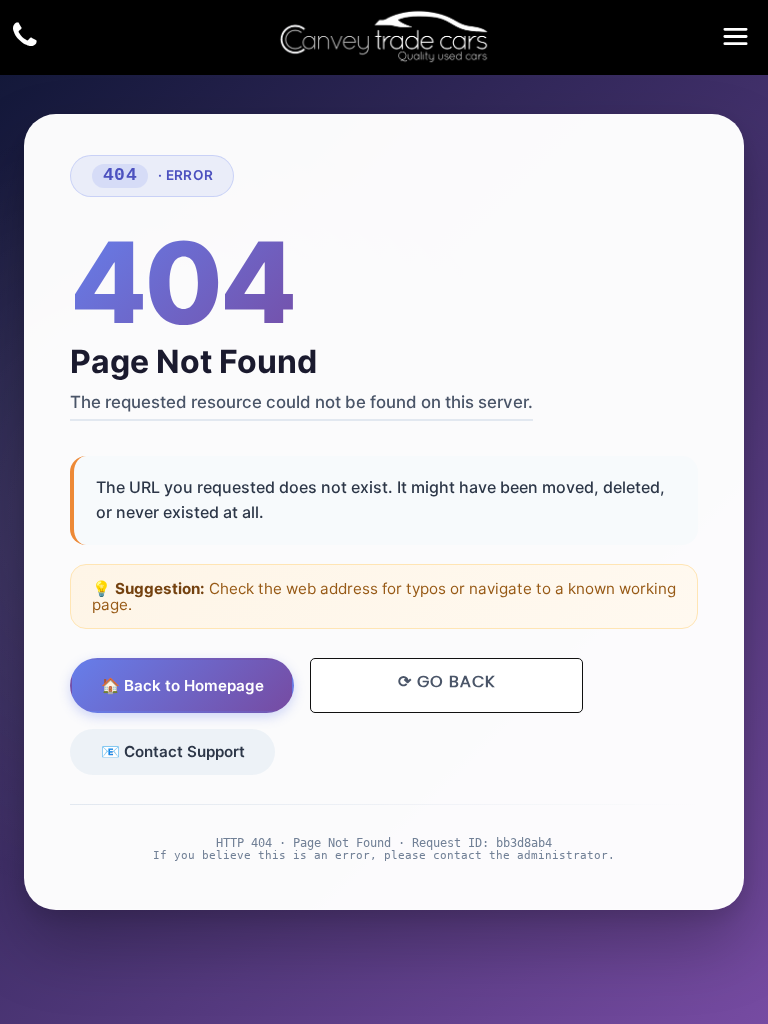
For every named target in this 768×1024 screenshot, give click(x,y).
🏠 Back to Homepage (182, 685)
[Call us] (25, 37)
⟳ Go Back (446, 682)
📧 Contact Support (173, 751)
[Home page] (384, 36)
